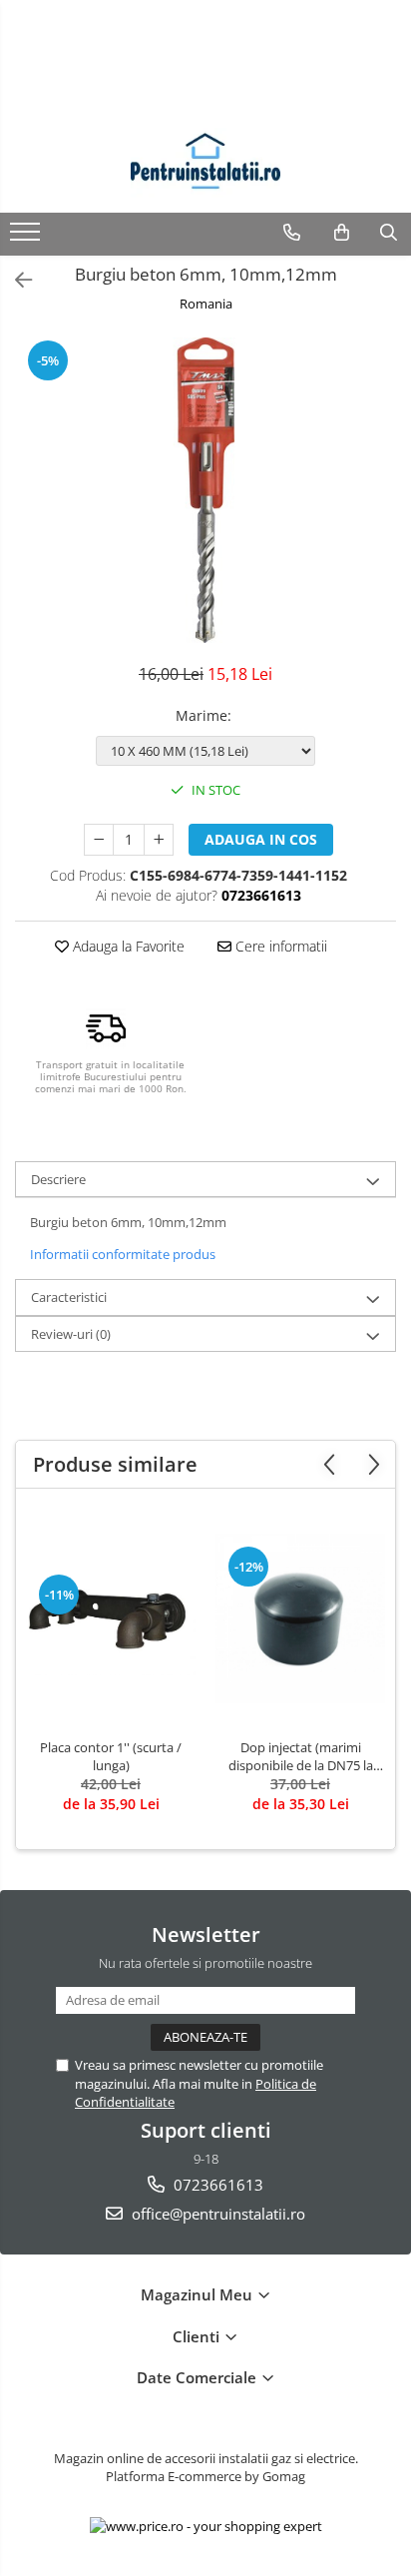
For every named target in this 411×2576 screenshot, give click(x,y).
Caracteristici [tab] (69, 1297)
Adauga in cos (261, 839)
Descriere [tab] (58, 1179)
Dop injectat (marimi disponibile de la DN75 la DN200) (301, 1756)
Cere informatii (279, 946)
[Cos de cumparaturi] (342, 233)
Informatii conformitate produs (123, 1254)
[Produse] (27, 238)
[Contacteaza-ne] (292, 233)
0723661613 (216, 2185)
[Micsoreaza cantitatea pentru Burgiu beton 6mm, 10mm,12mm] (99, 840)
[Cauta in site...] (389, 233)
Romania (206, 304)
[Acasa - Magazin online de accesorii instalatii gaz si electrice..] (205, 163)
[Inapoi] (15, 280)
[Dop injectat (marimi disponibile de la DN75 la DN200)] (300, 1618)
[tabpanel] (205, 490)
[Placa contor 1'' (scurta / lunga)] (111, 1618)
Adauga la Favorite (127, 946)
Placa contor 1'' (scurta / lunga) (111, 1756)
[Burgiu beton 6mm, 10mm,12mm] (205, 490)
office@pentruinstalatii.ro (216, 2214)
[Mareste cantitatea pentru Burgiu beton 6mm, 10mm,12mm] (159, 840)
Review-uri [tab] (71, 1334)
